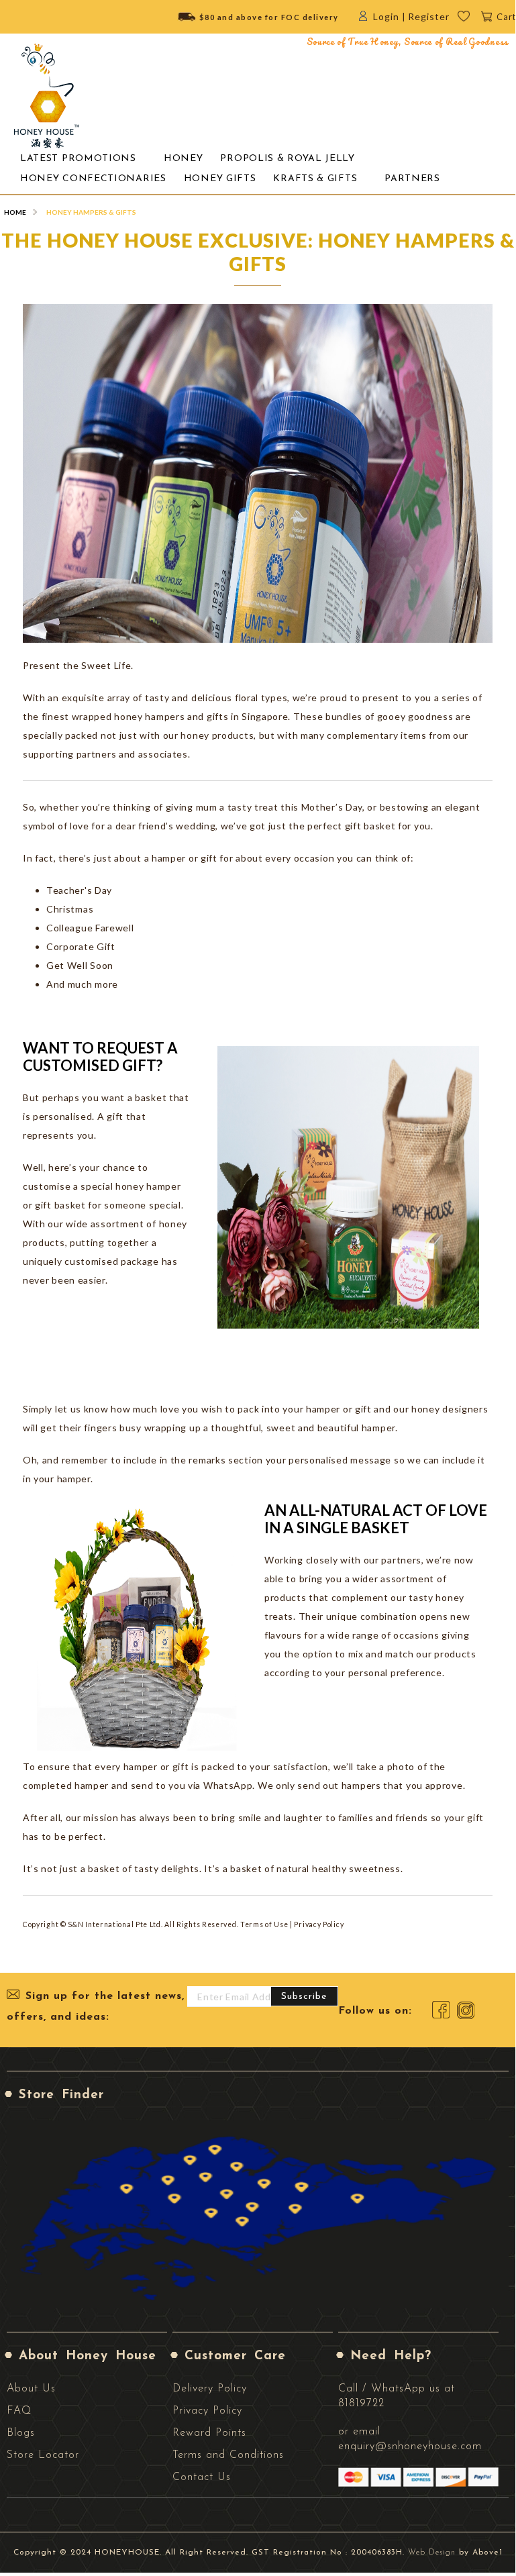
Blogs (21, 2433)
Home (15, 212)
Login (386, 16)
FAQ (19, 2411)
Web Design (432, 2553)
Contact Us (202, 2477)
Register (429, 16)
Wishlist (473, 20)
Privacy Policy (207, 2411)
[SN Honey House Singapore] (47, 96)
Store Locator (43, 2455)
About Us (31, 2389)
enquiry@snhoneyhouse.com (410, 2446)
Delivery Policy (210, 2389)
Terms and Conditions (228, 2455)
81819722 (361, 2404)
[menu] (258, 168)
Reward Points (209, 2433)
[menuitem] (78, 159)
